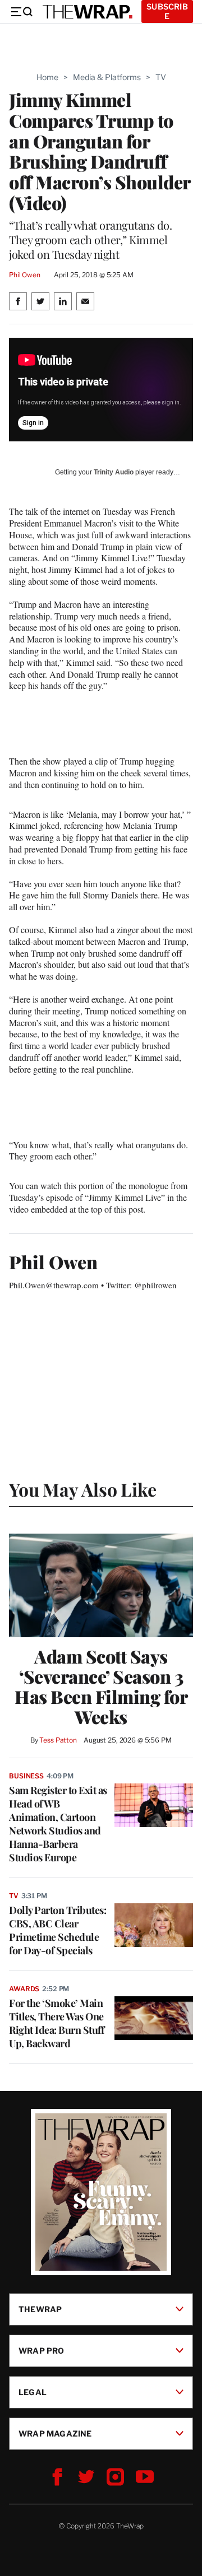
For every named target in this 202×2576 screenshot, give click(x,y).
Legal (33, 2391)
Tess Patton (58, 1740)
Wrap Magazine (55, 2433)
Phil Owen (25, 275)
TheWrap (40, 2309)
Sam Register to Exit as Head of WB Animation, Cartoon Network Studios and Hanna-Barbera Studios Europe (58, 1824)
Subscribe (167, 11)
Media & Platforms (107, 77)
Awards (24, 1989)
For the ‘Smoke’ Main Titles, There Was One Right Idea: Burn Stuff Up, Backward (56, 2023)
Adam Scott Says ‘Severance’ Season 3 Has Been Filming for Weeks (101, 1687)
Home (47, 77)
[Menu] (21, 12)
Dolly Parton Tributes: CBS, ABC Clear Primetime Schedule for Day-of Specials (58, 1930)
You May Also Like (83, 1489)
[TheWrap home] (88, 12)
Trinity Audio (114, 472)
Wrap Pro (42, 2350)
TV (161, 77)
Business (26, 1776)
